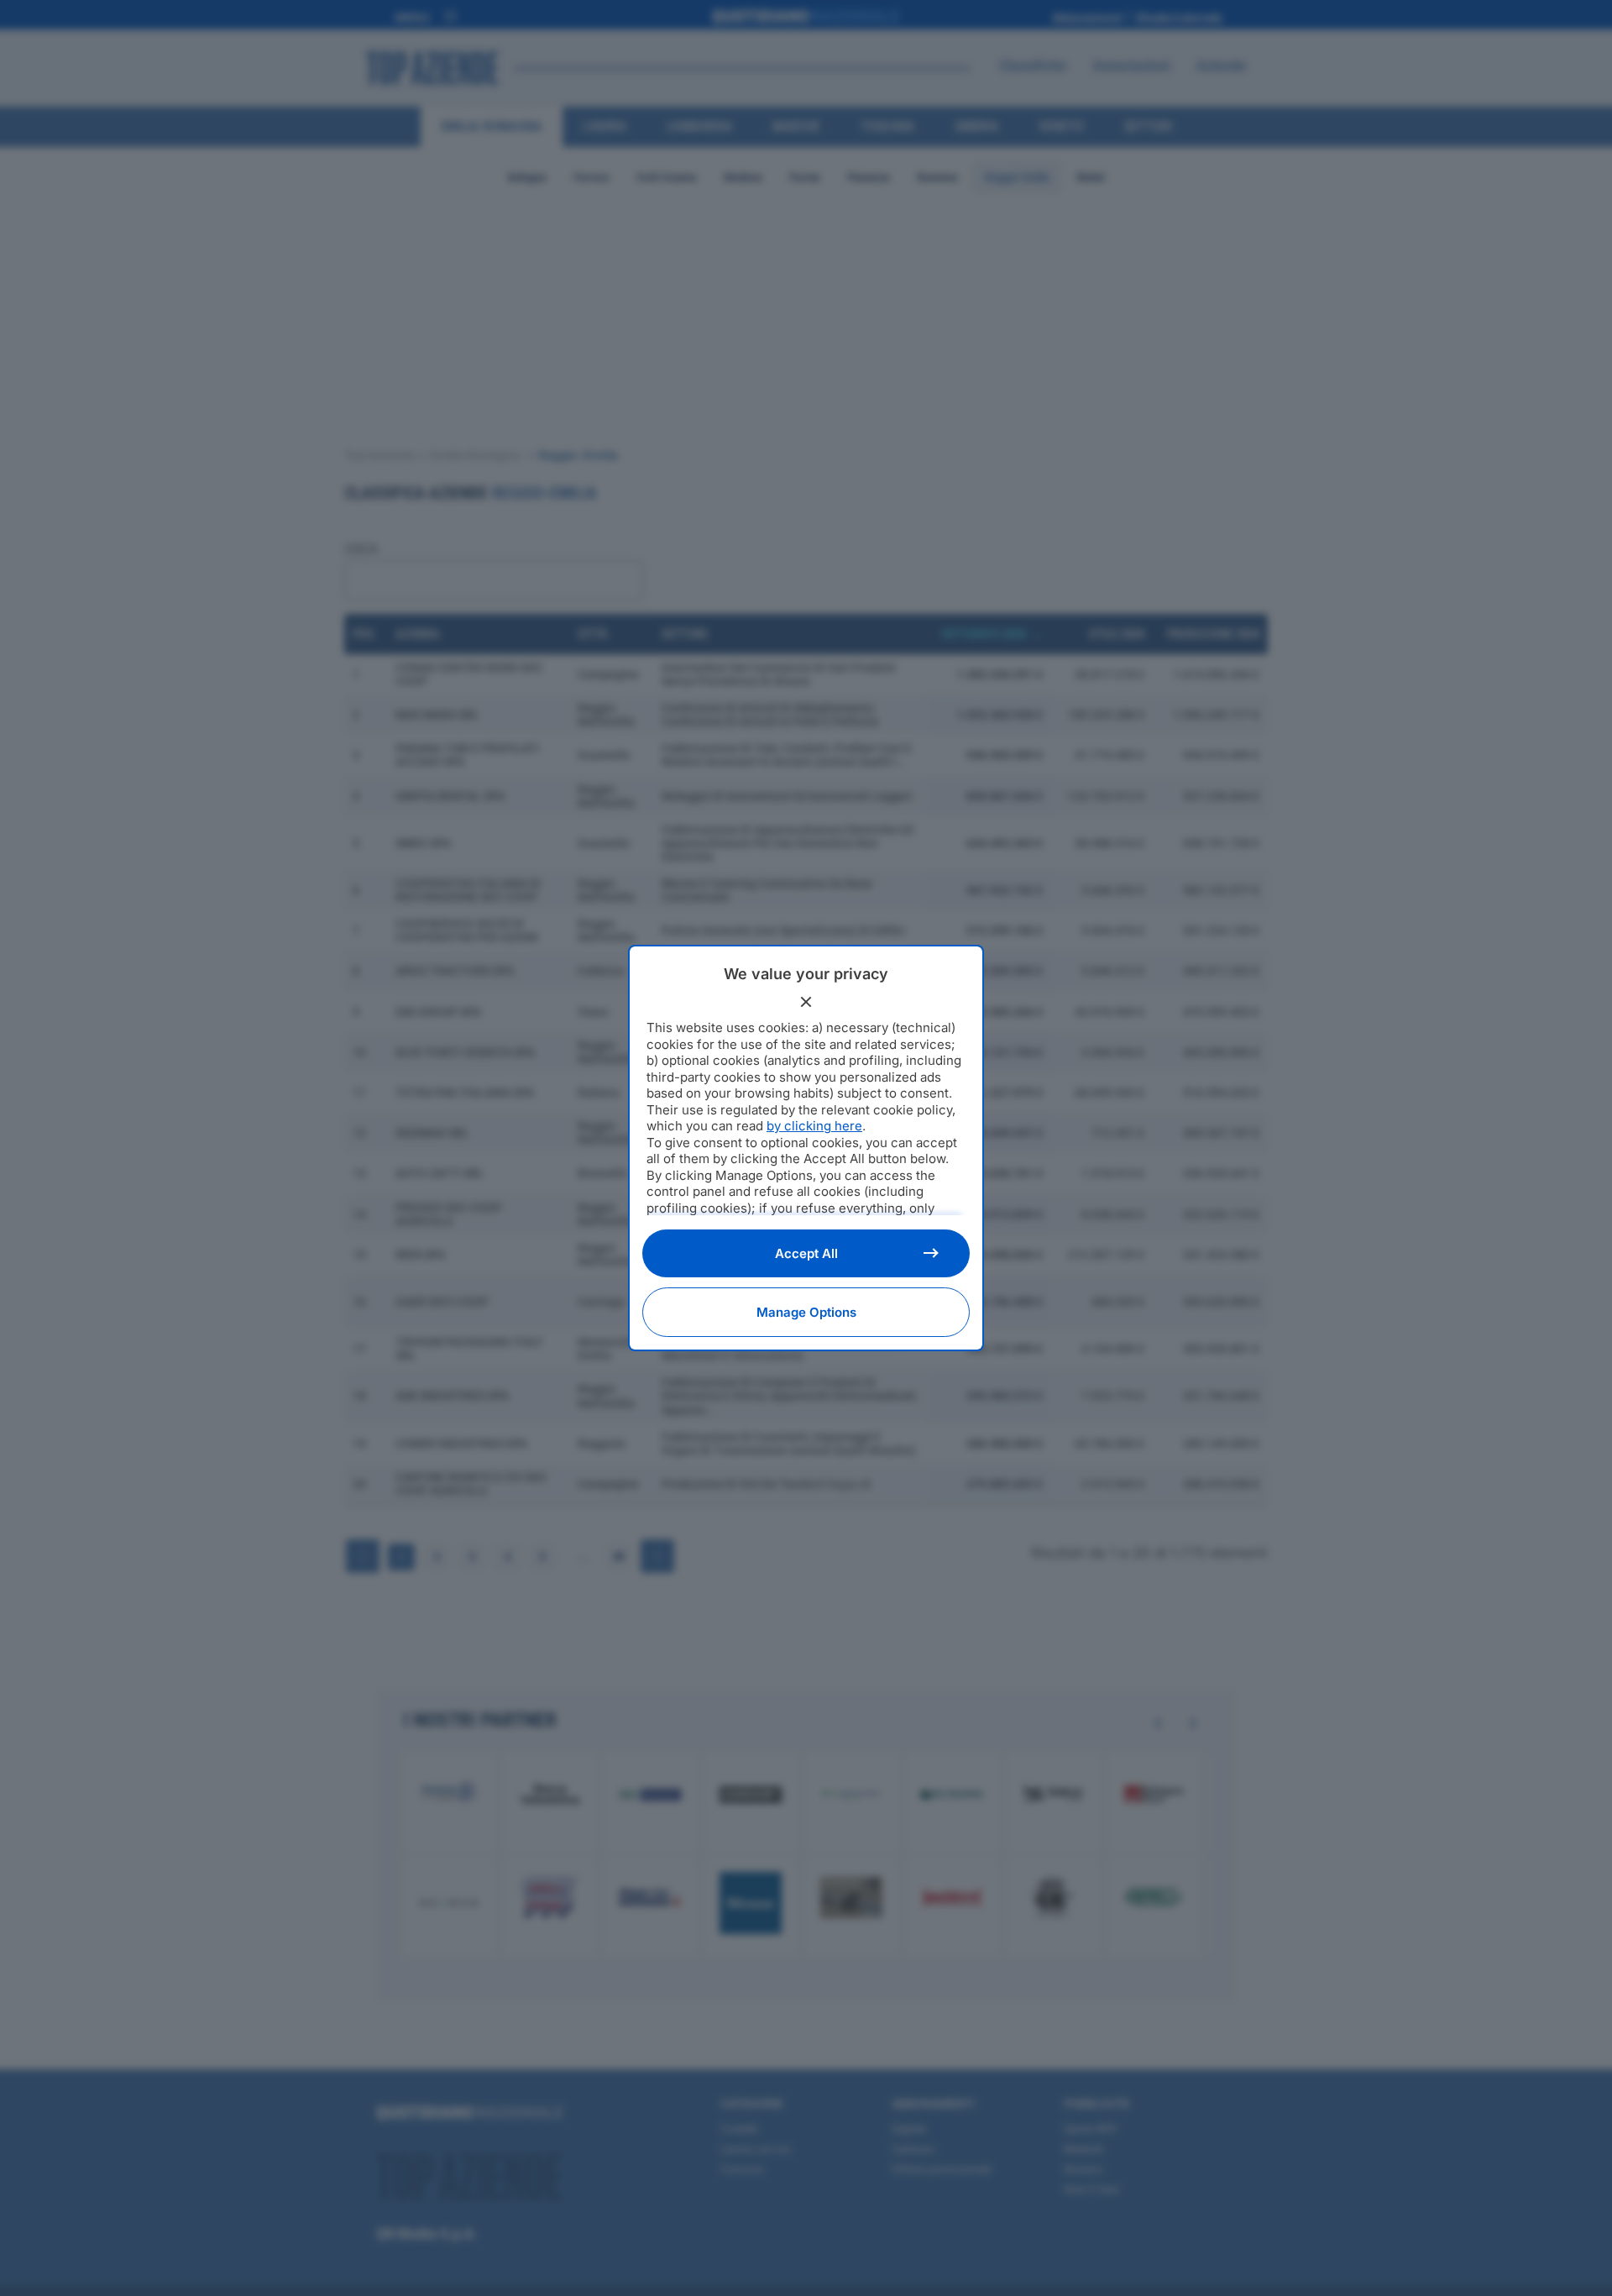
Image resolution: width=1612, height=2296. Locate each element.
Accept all (806, 1253)
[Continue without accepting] (806, 1002)
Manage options (806, 1312)
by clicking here (814, 1126)
